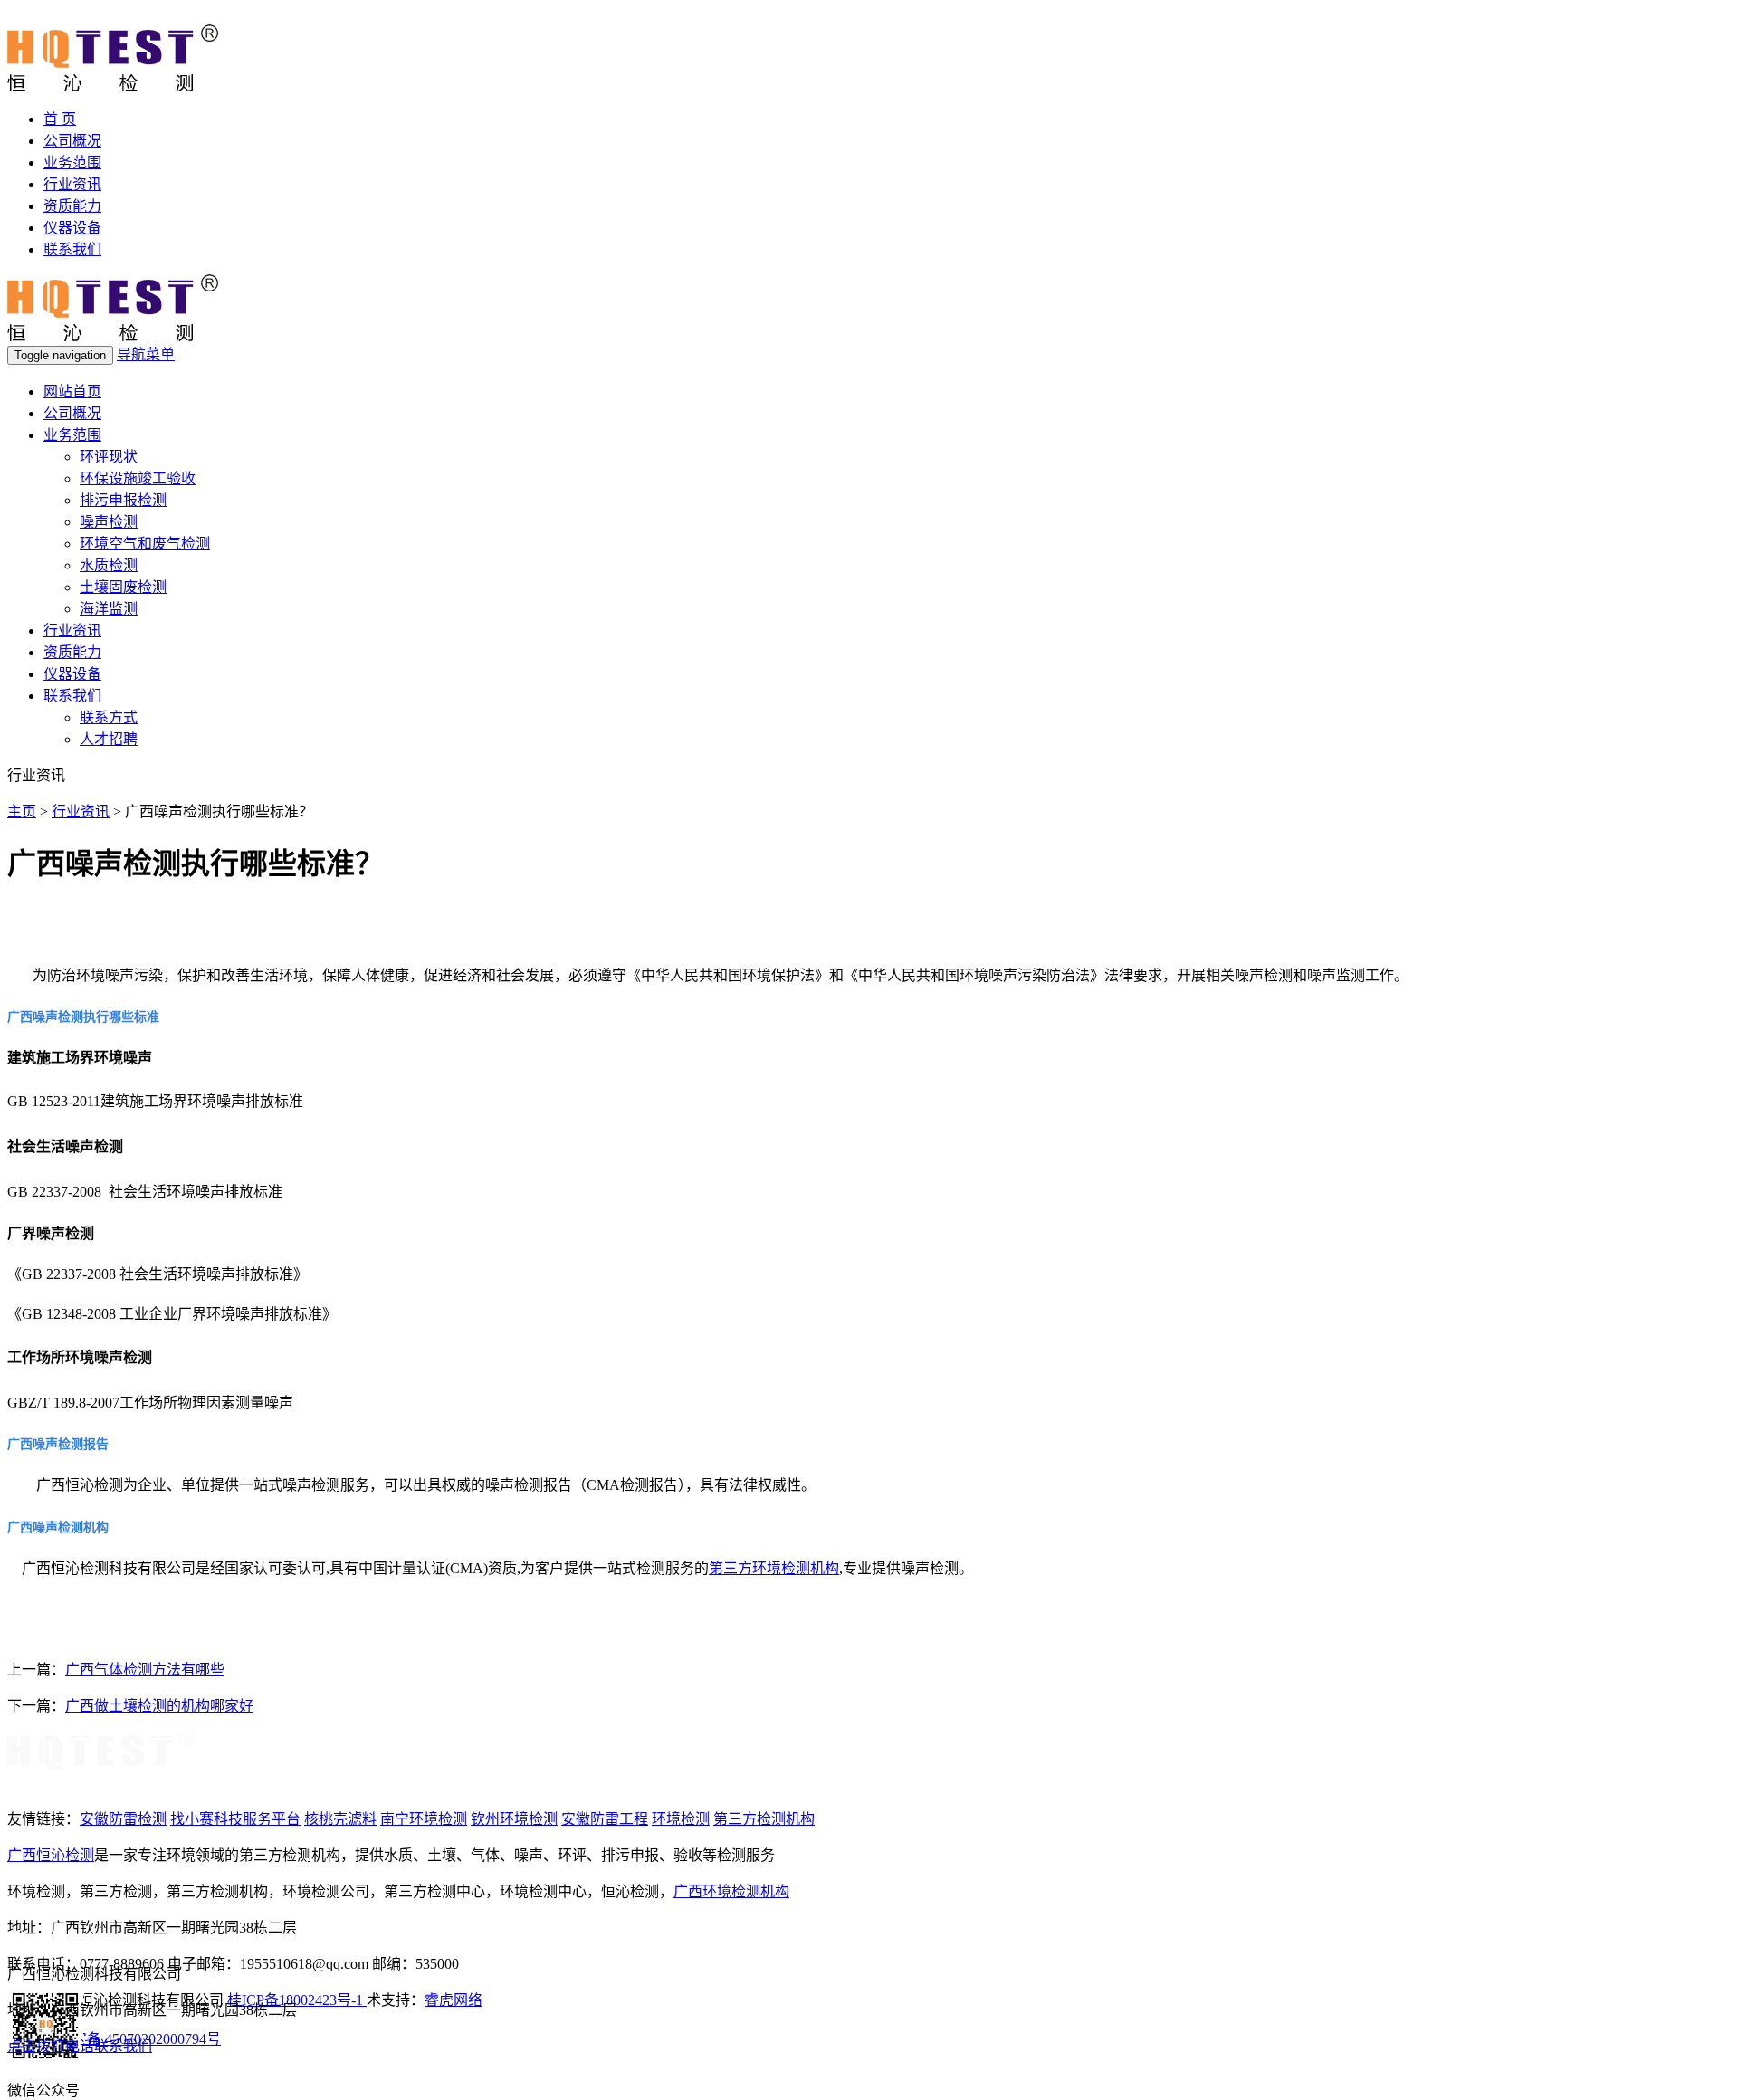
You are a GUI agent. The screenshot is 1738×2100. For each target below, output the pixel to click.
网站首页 (72, 391)
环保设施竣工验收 (138, 478)
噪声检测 (109, 522)
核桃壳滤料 (340, 1819)
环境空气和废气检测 (145, 544)
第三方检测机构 (764, 1819)
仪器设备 (72, 228)
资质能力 (72, 206)
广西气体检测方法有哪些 (145, 1670)
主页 (22, 811)
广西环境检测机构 (731, 1891)
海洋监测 (109, 609)
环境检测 (681, 1819)
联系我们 (72, 249)
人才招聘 (109, 739)
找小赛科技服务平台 (235, 1819)
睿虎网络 (454, 2000)
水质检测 (109, 565)
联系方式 (109, 717)
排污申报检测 (123, 500)
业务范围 (72, 162)
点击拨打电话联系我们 (80, 2046)
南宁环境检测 (424, 1819)
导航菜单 (146, 354)
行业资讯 (72, 184)
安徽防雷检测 (123, 1819)
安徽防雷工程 (605, 1819)
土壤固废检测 (123, 587)
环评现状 (109, 457)
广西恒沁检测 (51, 1855)
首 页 (60, 119)
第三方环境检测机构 (774, 1568)
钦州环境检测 (514, 1819)
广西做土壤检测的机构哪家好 (159, 1706)
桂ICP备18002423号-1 (297, 2000)
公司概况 (72, 141)
